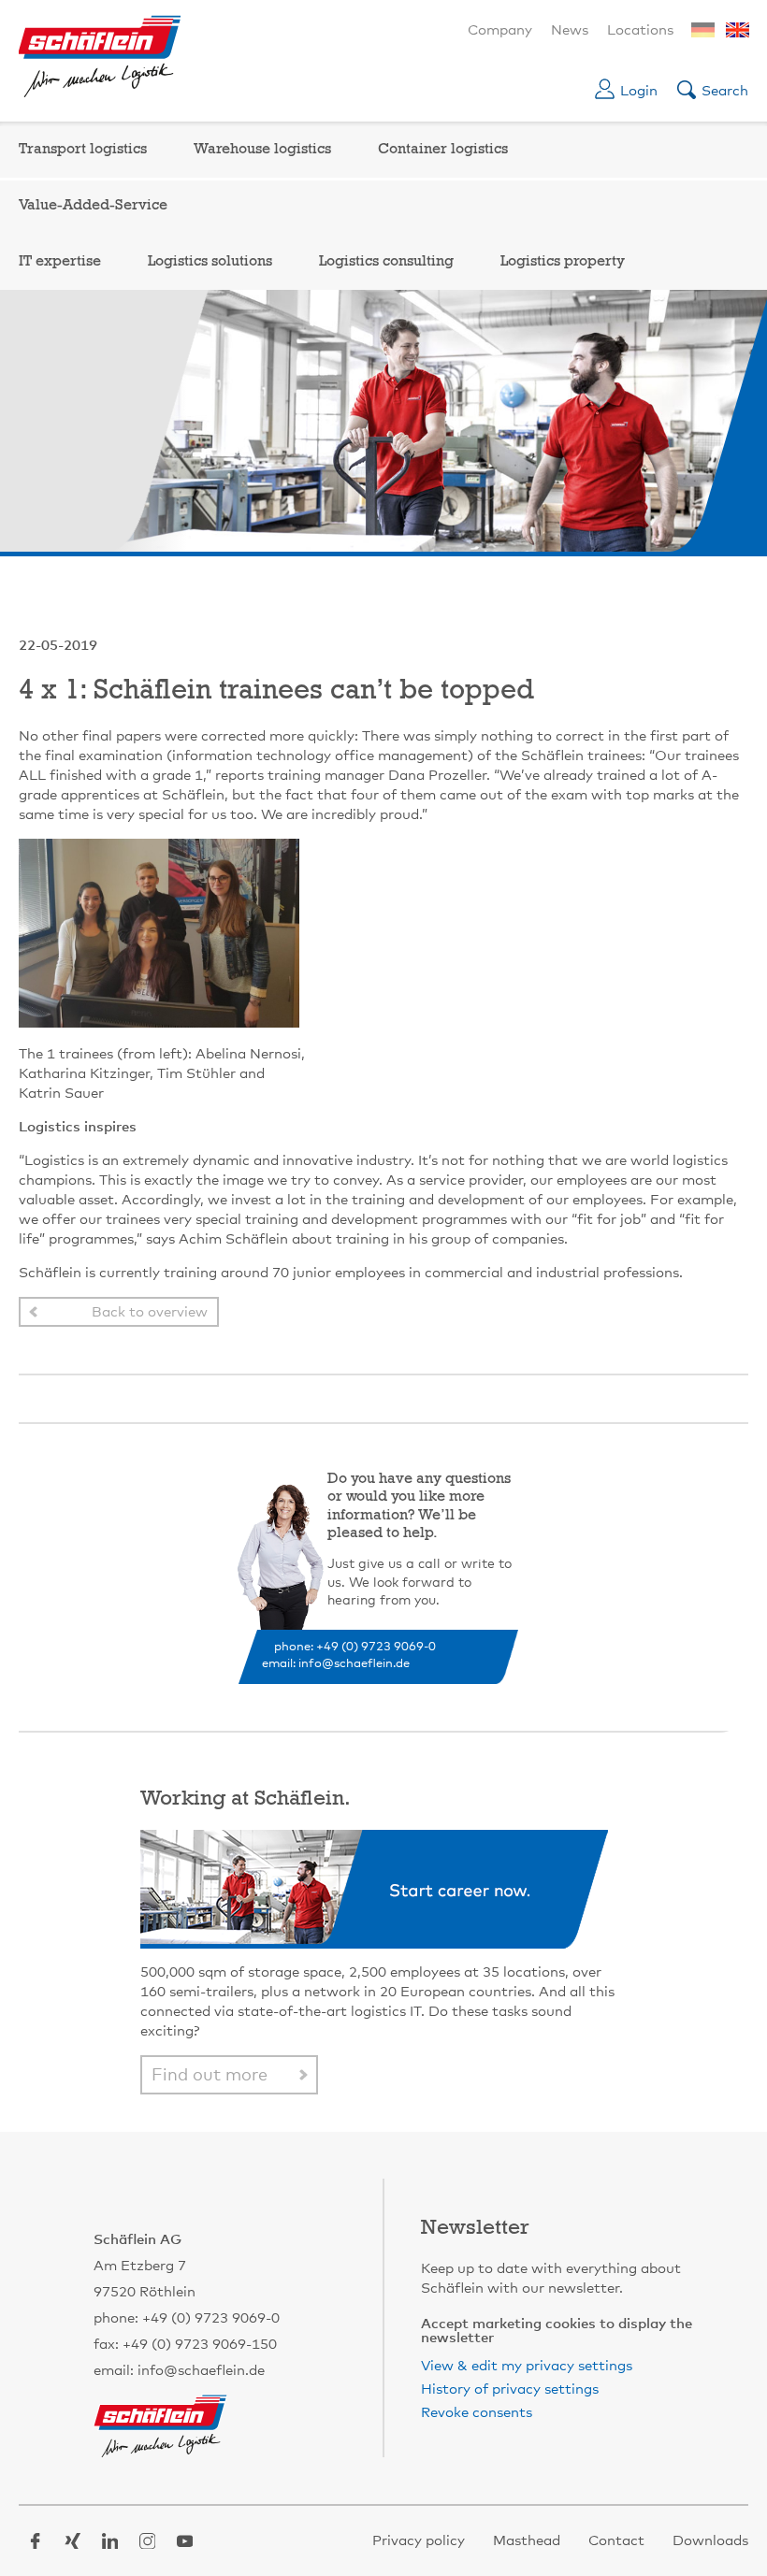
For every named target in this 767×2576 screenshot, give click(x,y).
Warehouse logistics (262, 150)
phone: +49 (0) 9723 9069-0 (355, 1647)
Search (725, 91)
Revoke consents (477, 2413)
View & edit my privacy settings (527, 2366)
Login (639, 91)
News (570, 30)
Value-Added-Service (93, 206)
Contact (616, 2541)
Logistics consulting (386, 262)
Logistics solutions (210, 262)
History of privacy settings (510, 2389)
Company (500, 30)
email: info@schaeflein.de (336, 1664)
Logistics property (563, 262)
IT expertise (60, 262)
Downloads (710, 2541)
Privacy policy (419, 2541)
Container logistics (443, 150)
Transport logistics (83, 150)
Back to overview (150, 1312)
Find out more (210, 2076)
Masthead (527, 2541)
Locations (640, 30)
